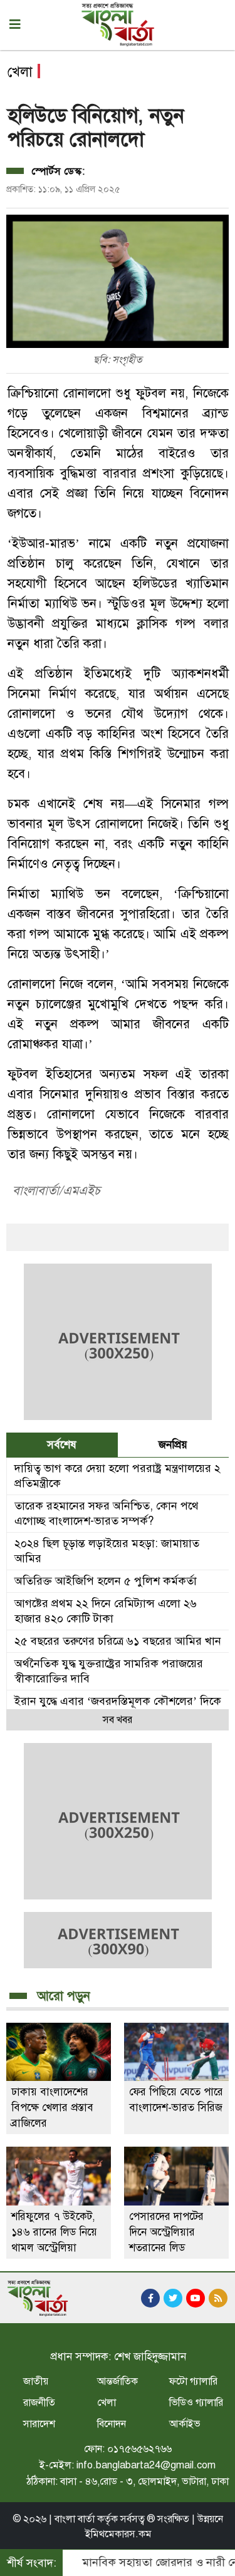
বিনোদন (112, 2424)
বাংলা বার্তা (75, 2519)
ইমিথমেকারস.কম (118, 2534)
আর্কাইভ (185, 2424)
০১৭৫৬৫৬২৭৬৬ (139, 2449)
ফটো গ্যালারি (193, 2381)
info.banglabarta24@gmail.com (146, 2465)
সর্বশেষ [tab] (62, 1445)
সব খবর (118, 1720)
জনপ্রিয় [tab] (173, 1445)
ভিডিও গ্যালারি (196, 2403)
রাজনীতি (39, 2403)
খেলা (107, 2403)
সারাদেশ (39, 2424)
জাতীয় (36, 2381)
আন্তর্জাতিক (118, 2381)
